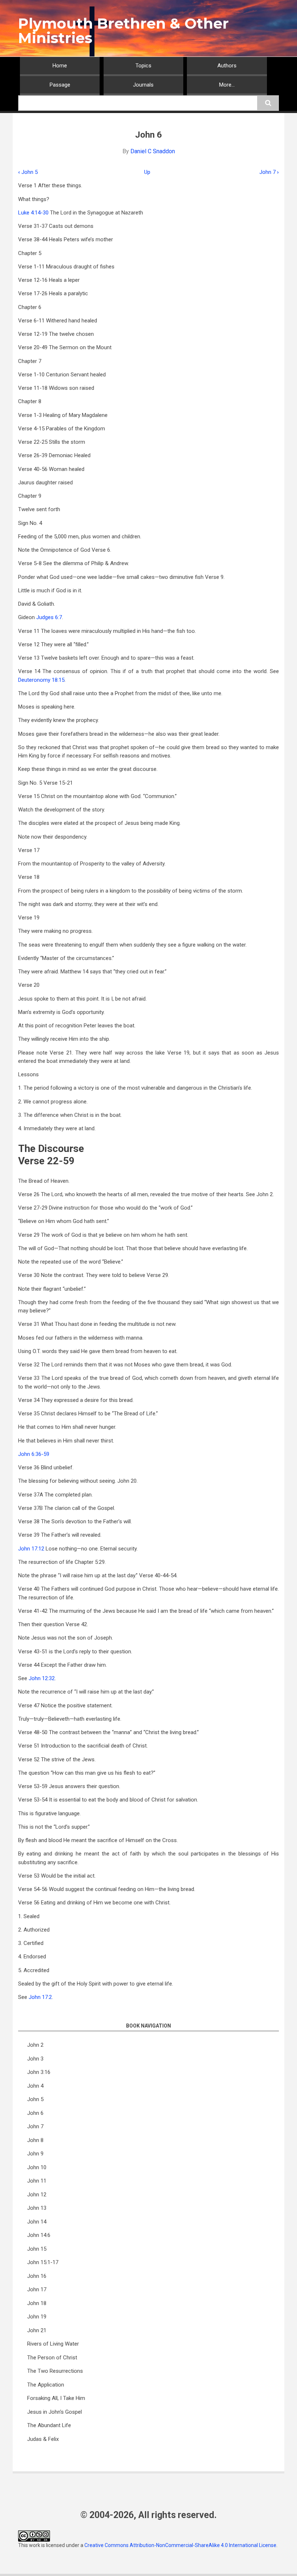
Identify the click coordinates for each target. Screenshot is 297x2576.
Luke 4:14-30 (33, 213)
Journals (143, 85)
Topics (143, 66)
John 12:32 (42, 1678)
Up (147, 172)
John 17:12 (31, 1549)
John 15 (37, 2249)
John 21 (37, 2330)
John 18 (37, 2303)
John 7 (269, 172)
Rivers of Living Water (53, 2344)
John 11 (37, 2181)
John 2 (35, 2045)
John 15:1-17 (43, 2262)
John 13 (37, 2208)
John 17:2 (40, 1997)
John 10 (37, 2167)
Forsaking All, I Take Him (56, 2398)
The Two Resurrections (55, 2371)
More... (227, 85)
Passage (60, 85)
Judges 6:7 (49, 617)
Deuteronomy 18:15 (41, 680)
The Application (46, 2385)
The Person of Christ (52, 2358)
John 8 (35, 2140)
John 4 (35, 2086)
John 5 (28, 172)
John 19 (37, 2317)
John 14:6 (39, 2235)
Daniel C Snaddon (153, 151)
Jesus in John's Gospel (55, 2412)
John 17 (37, 2289)
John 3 (35, 2059)
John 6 (35, 2113)
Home (60, 66)
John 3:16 (39, 2072)
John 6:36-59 (34, 1454)
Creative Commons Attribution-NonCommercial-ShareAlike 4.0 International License (180, 2545)
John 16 (37, 2276)
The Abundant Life (49, 2425)
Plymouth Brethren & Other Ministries (124, 31)
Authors (227, 66)
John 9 (35, 2154)
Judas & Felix (43, 2439)
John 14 (37, 2222)
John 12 (37, 2195)
